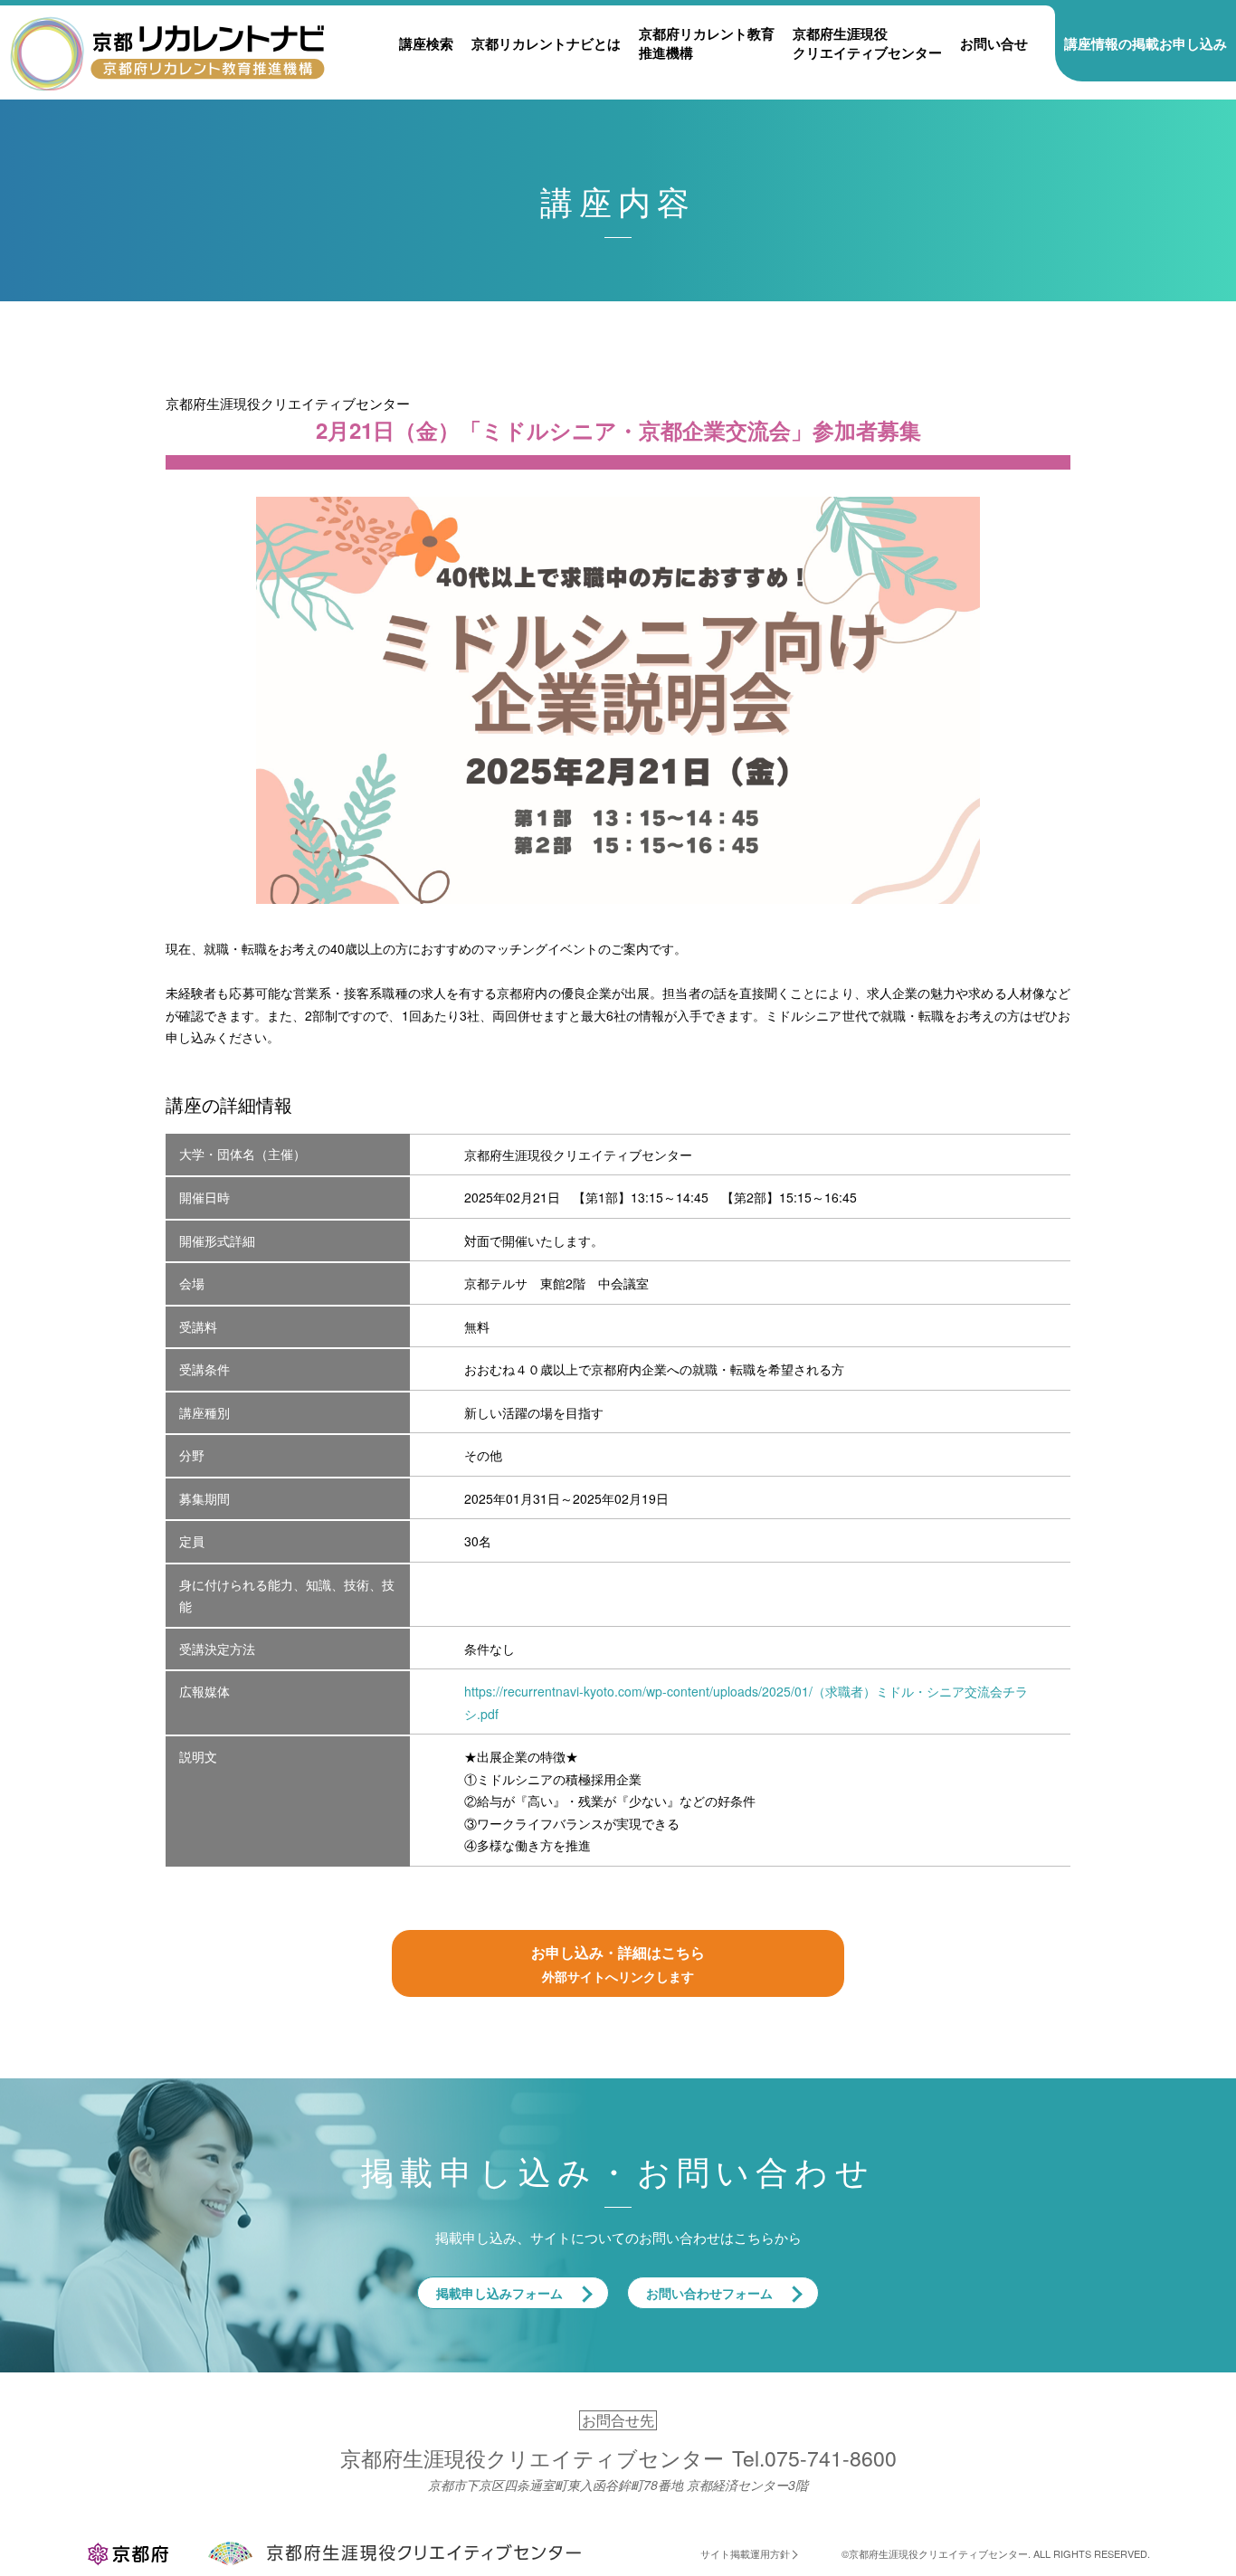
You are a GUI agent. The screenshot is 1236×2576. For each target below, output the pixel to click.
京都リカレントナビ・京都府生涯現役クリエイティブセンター (167, 52)
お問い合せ (994, 43)
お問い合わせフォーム (709, 2293)
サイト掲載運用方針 (745, 2553)
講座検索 (426, 43)
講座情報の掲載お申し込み (1146, 43)
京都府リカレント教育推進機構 (707, 43)
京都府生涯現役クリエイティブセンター (867, 43)
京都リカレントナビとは (546, 43)
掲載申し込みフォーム (499, 2293)
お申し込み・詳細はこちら (618, 1963)
